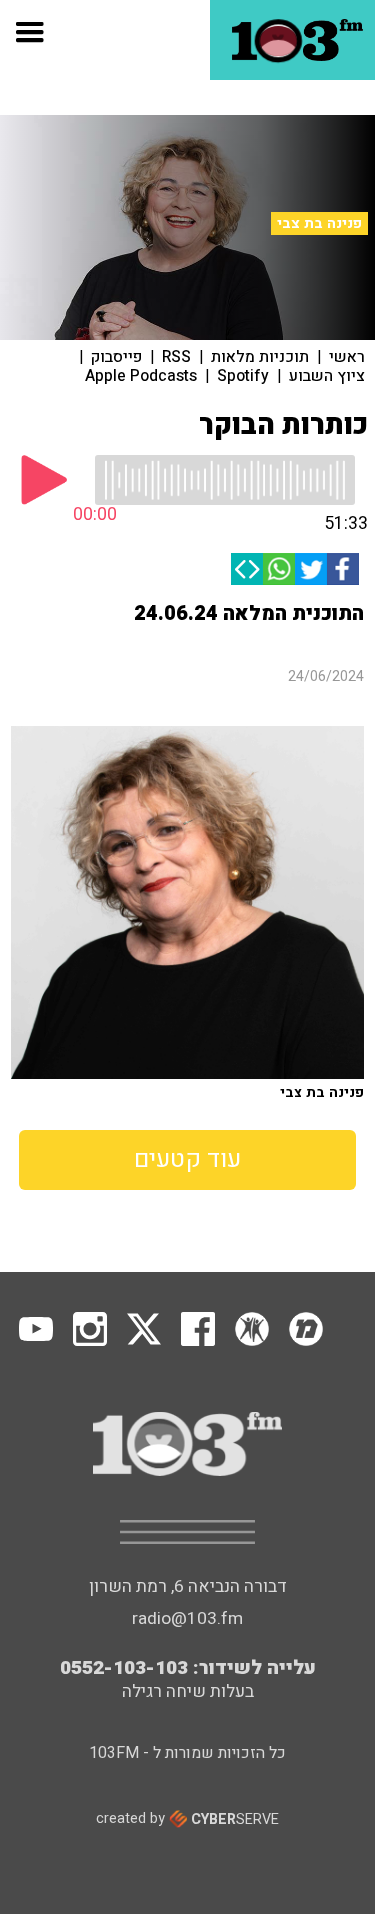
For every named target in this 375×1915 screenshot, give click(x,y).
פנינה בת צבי (319, 223)
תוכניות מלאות (260, 357)
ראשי (347, 357)
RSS (176, 357)
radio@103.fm (187, 1618)
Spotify (243, 376)
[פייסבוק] (343, 569)
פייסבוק (116, 357)
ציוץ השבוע (327, 376)
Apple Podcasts (141, 376)
